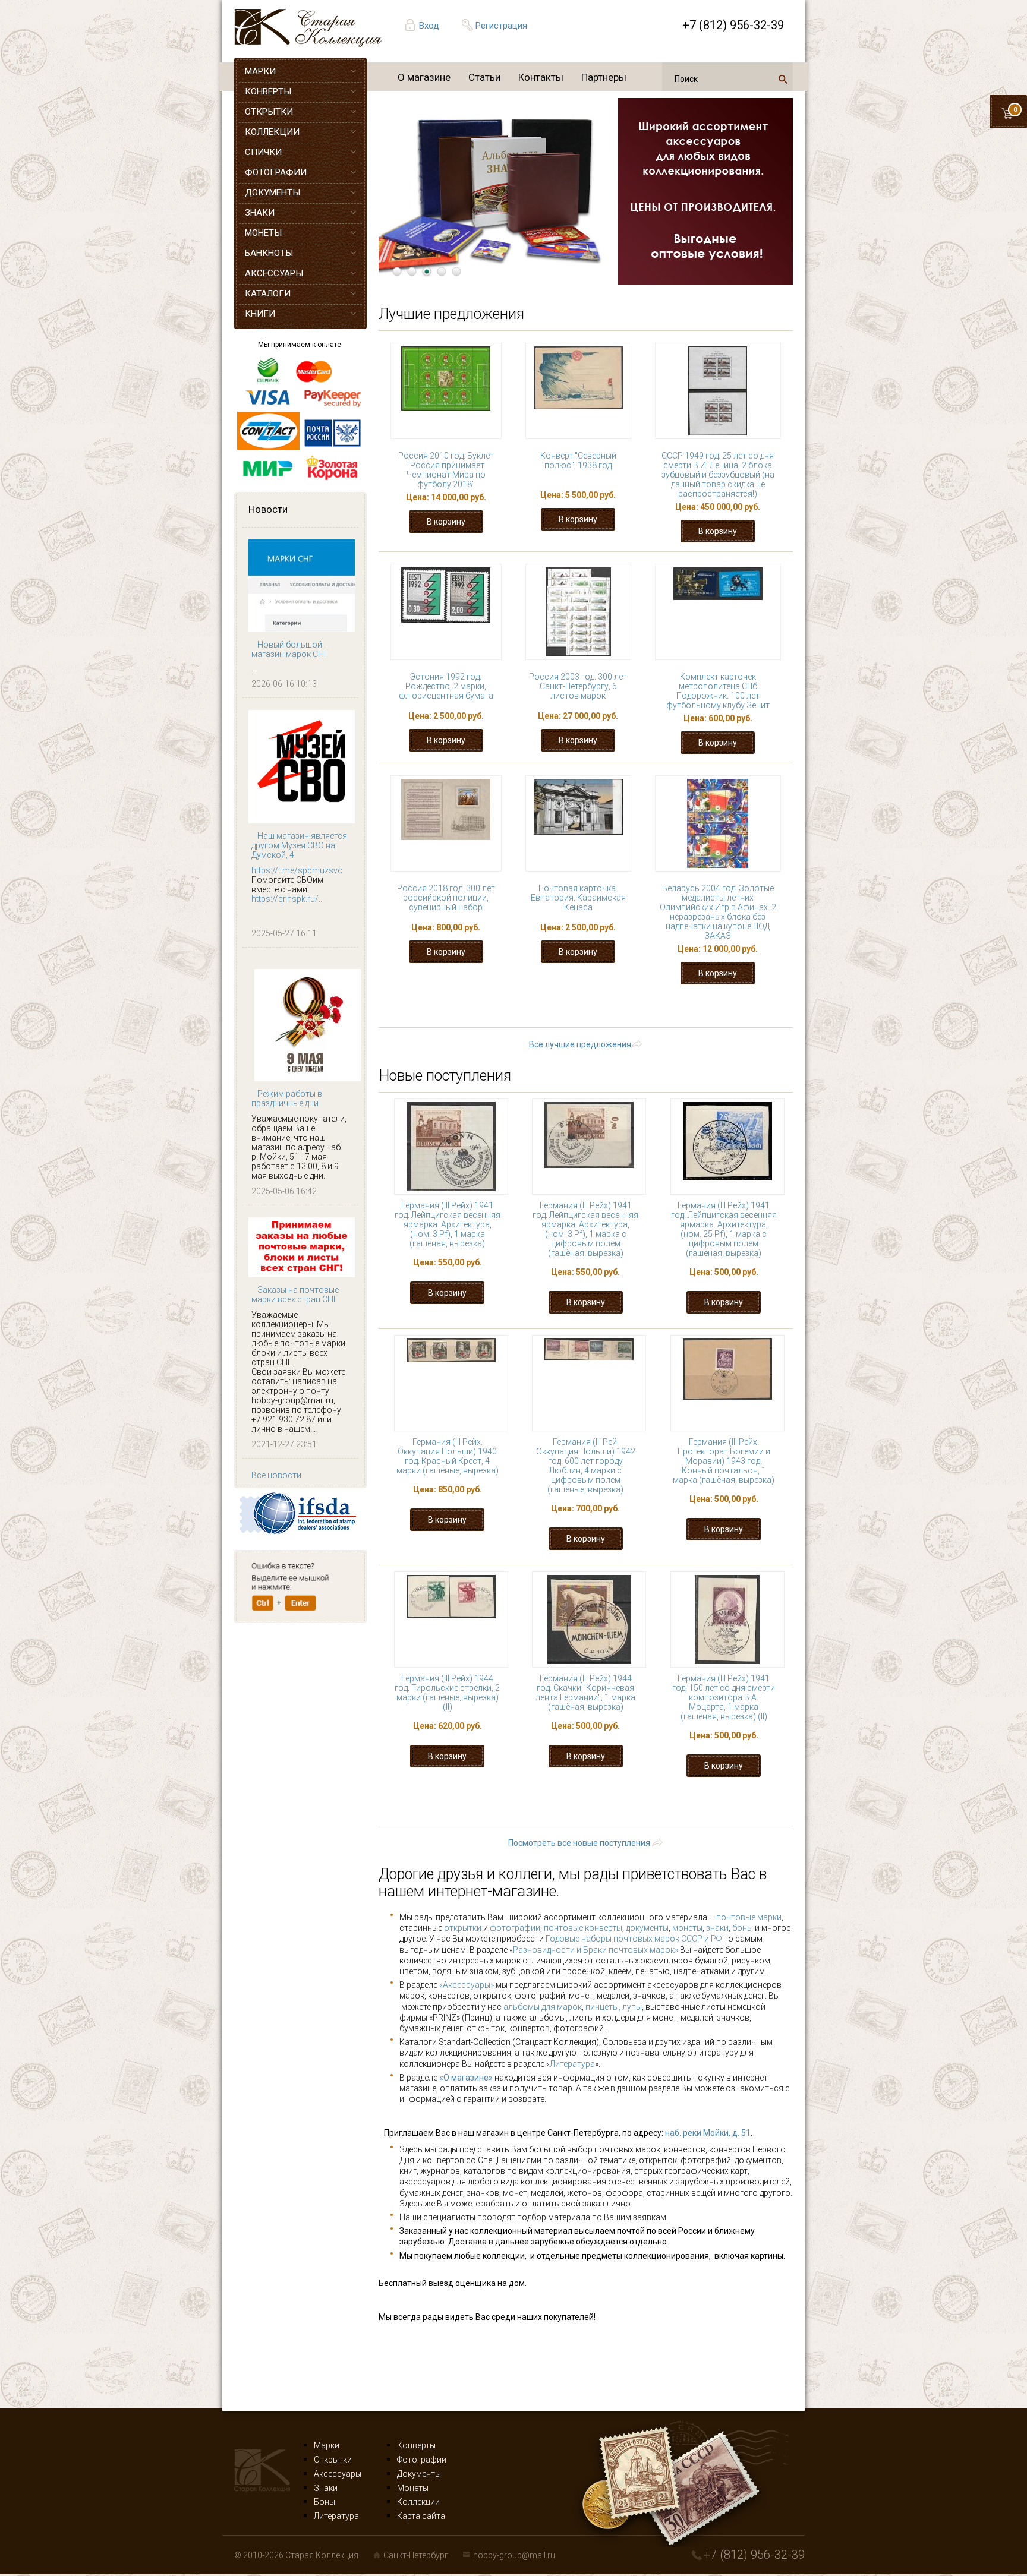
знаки (717, 1928)
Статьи (484, 77)
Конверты (416, 2445)
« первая (444, 1008)
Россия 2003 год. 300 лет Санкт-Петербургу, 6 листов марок (578, 686)
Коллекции (418, 2502)
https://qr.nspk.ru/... (288, 899)
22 (480, 1019)
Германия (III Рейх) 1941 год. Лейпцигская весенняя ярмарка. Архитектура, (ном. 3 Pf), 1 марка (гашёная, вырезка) (448, 1224)
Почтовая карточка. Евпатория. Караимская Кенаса (578, 898)
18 (689, 1008)
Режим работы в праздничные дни (287, 1098)
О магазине (424, 77)
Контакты (541, 77)
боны (743, 1928)
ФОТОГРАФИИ (276, 172)
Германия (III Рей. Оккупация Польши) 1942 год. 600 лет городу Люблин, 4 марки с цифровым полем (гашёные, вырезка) (586, 1466)
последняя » (728, 1019)
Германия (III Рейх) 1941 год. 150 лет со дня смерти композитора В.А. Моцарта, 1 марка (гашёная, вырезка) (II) (724, 1697)
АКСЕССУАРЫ (274, 273)
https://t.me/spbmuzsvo (297, 870)
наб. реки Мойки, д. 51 (708, 2133)
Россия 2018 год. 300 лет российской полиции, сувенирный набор (446, 898)
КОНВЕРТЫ (268, 91)
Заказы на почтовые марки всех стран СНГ (295, 1295)
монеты (687, 1928)
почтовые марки (749, 1917)
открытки (463, 1928)
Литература (572, 2064)
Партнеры (604, 77)
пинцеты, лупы (614, 2007)
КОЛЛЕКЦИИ (272, 132)
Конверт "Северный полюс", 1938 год (578, 460)
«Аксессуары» (467, 1985)
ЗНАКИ (260, 213)
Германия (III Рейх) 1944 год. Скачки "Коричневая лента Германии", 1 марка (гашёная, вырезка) (585, 1693)
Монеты (413, 2488)
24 (554, 1019)
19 (726, 1008)
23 (517, 1019)
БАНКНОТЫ (269, 253)
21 (443, 1019)
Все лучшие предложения (580, 1044)
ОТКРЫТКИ (269, 112)
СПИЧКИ (263, 152)
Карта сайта (421, 2516)
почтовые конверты (583, 1928)
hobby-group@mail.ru (514, 2555)
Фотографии (422, 2460)
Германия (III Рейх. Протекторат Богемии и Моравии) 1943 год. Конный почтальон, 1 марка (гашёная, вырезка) (724, 1461)
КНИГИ (260, 314)
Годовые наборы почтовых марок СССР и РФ (634, 1939)
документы (647, 1928)
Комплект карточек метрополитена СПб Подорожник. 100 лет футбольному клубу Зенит (718, 691)
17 (653, 1008)
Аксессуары (338, 2474)
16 (616, 1008)
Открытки (333, 2460)
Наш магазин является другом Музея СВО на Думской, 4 (299, 845)
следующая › (646, 1019)
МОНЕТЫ (263, 233)
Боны (325, 2502)
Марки (327, 2445)
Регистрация (501, 26)
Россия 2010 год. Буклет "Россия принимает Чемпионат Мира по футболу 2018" (446, 470)
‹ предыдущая (521, 1008)
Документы (419, 2474)
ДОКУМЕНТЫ (272, 192)
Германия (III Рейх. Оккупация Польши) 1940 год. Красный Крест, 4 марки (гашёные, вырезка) (448, 1456)
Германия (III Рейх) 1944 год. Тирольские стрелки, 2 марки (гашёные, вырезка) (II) (447, 1693)
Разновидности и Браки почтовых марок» (596, 1950)
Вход (429, 26)
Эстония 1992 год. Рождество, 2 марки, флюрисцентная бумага (446, 686)
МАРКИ (260, 71)
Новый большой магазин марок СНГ (290, 649)
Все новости (276, 1475)
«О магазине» (466, 2078)
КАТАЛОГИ (268, 293)
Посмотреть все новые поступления (579, 1843)
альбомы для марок (543, 2007)
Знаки (326, 2488)
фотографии (515, 1928)
